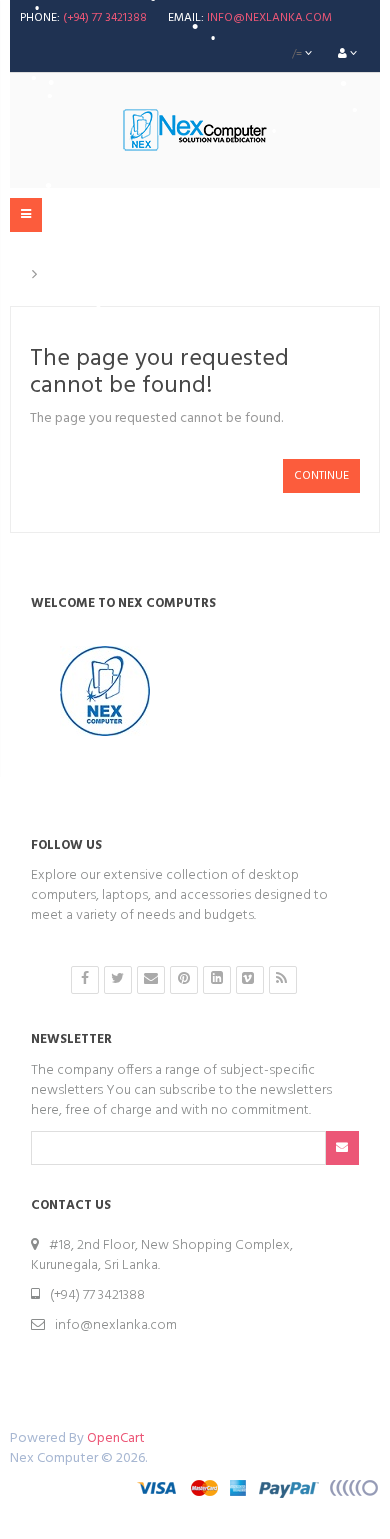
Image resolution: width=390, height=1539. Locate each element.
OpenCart (116, 1438)
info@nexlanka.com (269, 18)
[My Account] (347, 54)
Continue (321, 476)
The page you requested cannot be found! (186, 275)
